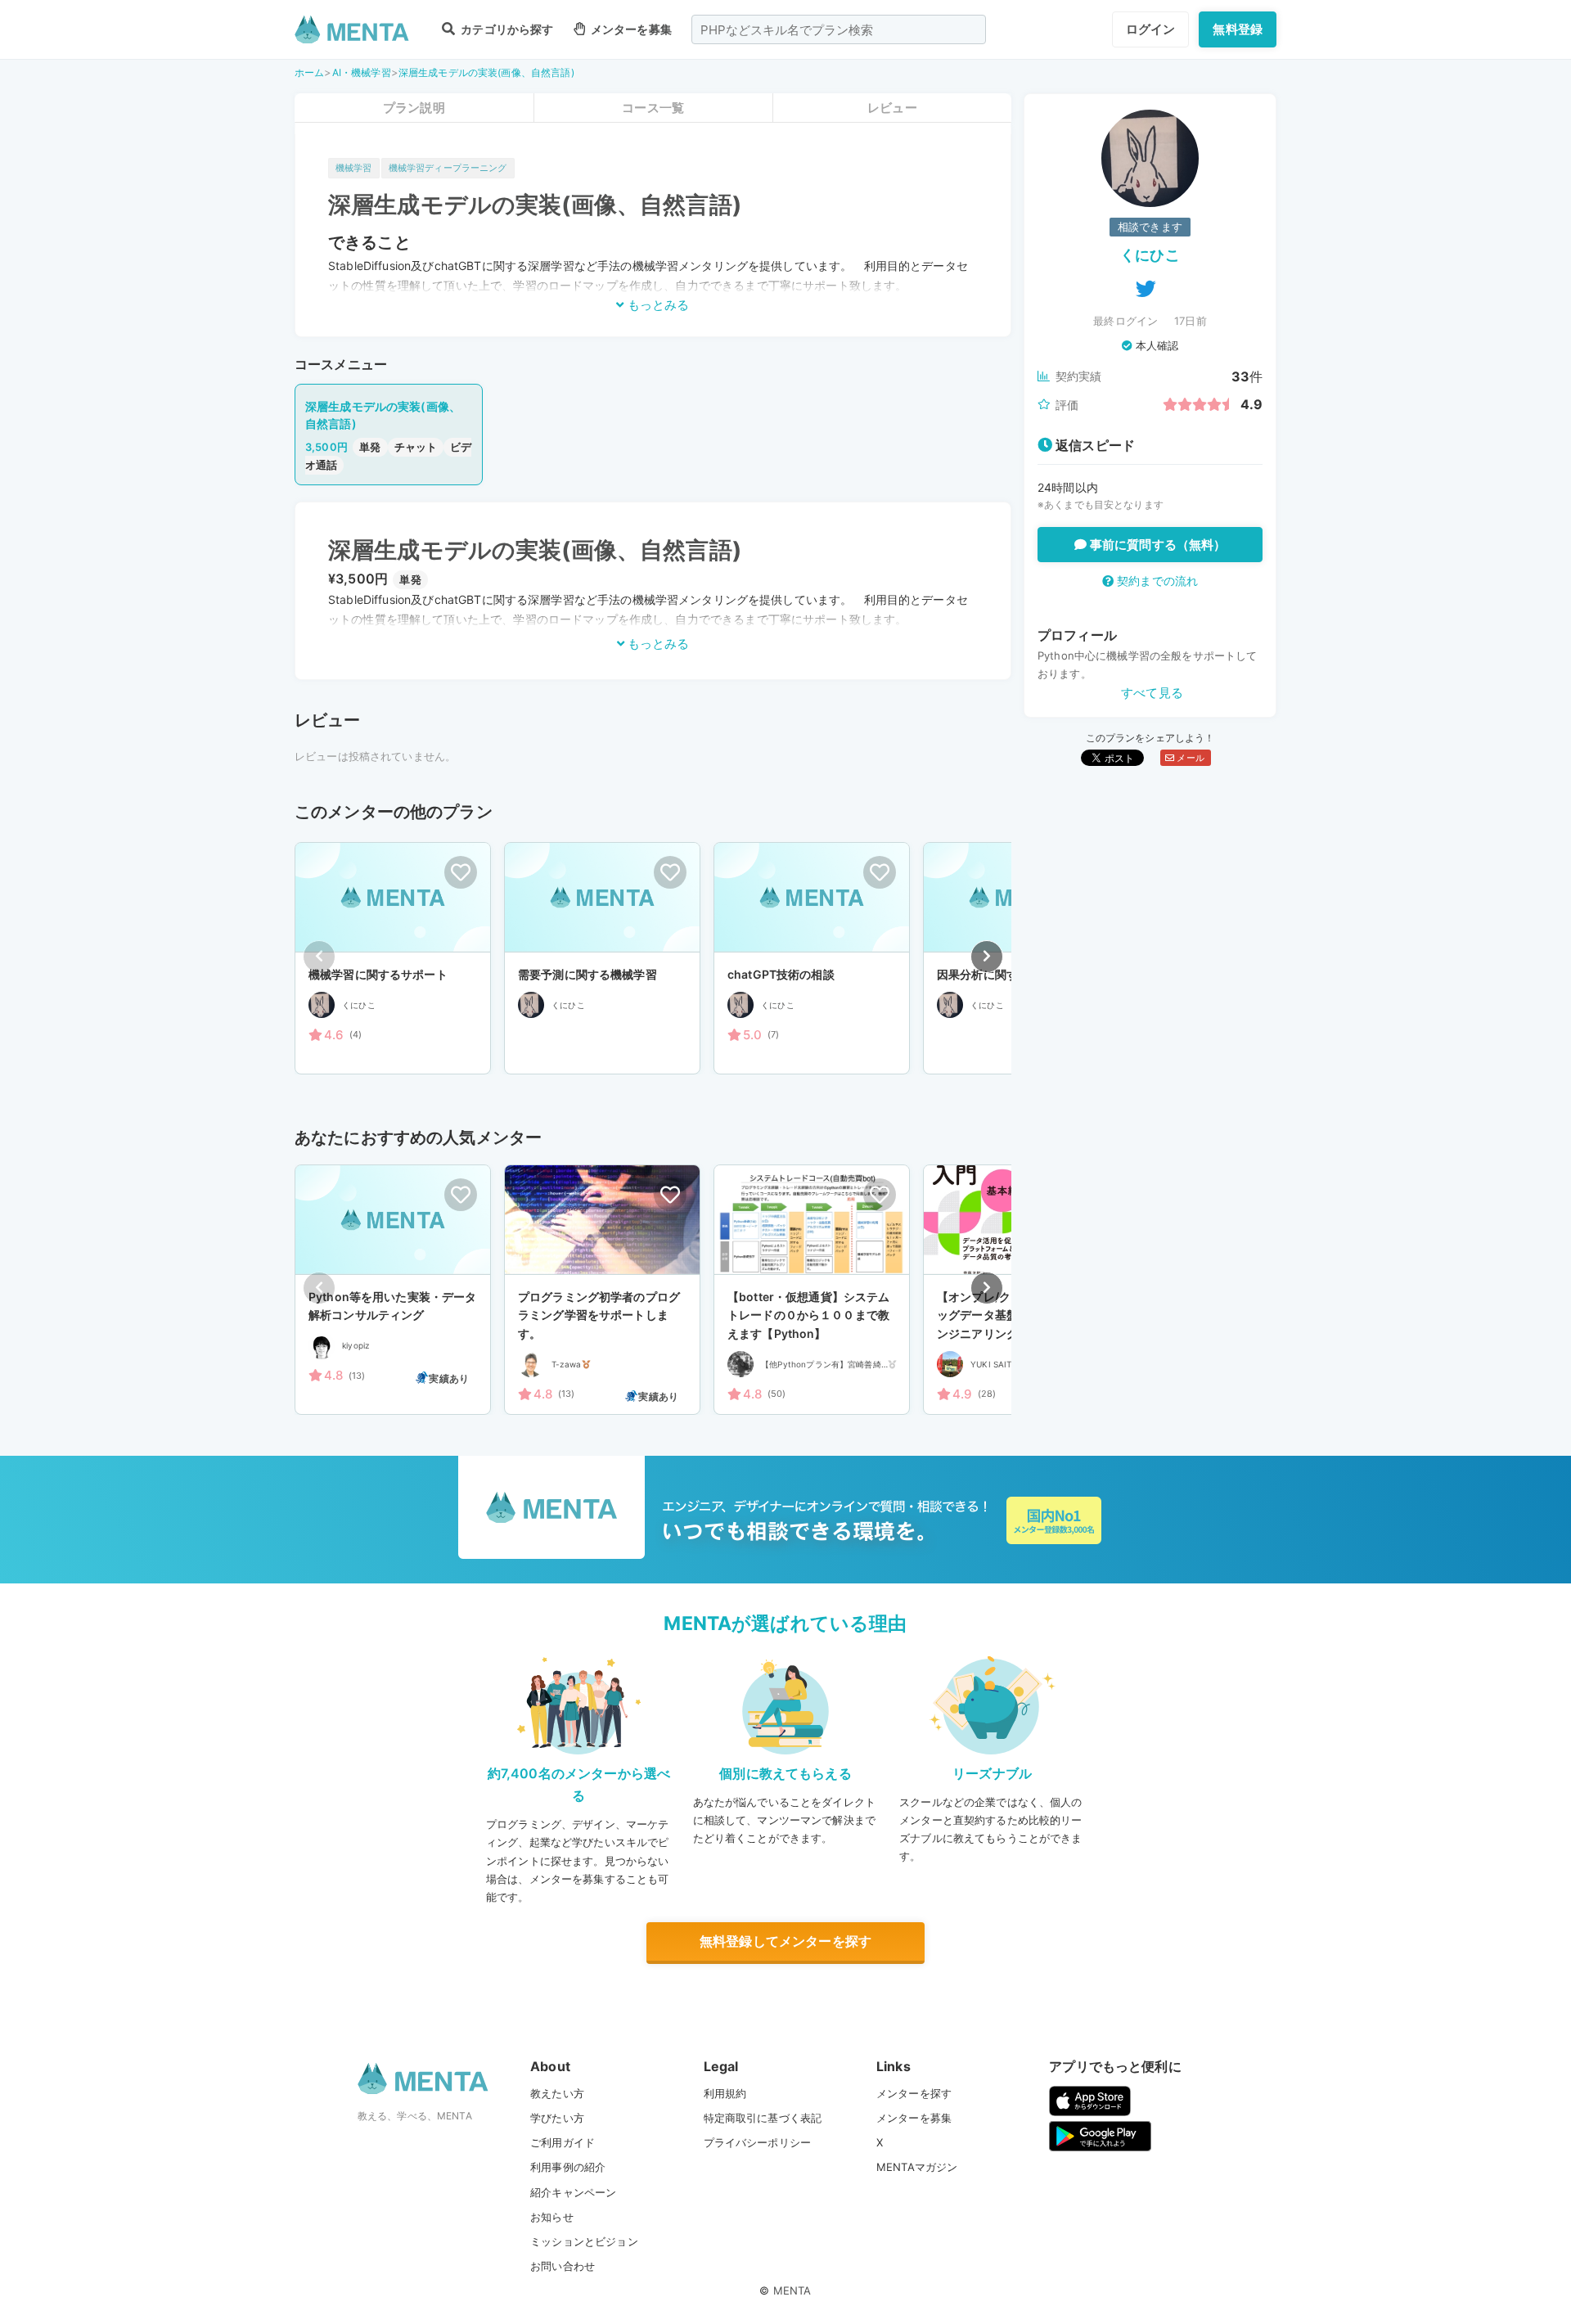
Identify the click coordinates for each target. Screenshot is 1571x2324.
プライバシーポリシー (758, 2142)
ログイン (1151, 29)
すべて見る (1152, 693)
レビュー (892, 108)
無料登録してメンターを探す (785, 1941)
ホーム (309, 72)
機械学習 (354, 168)
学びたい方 (557, 2118)
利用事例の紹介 (568, 2167)
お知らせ (552, 2217)
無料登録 (1238, 29)
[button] (987, 957)
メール (1189, 758)
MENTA (792, 2290)
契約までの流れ (1156, 581)
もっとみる (657, 305)
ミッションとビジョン (584, 2241)
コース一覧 (653, 108)
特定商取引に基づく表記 (763, 2118)
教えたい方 (557, 2093)
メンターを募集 (630, 29)
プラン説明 (414, 108)
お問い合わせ (563, 2266)
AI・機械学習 (362, 72)
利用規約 (725, 2093)
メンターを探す (914, 2093)
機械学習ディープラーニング (448, 168)
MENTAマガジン (917, 2167)
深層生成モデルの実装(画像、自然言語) (486, 72)
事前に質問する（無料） (1157, 545)
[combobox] (839, 29)
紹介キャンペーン (573, 2192)
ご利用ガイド (563, 2142)
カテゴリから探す (506, 29)
